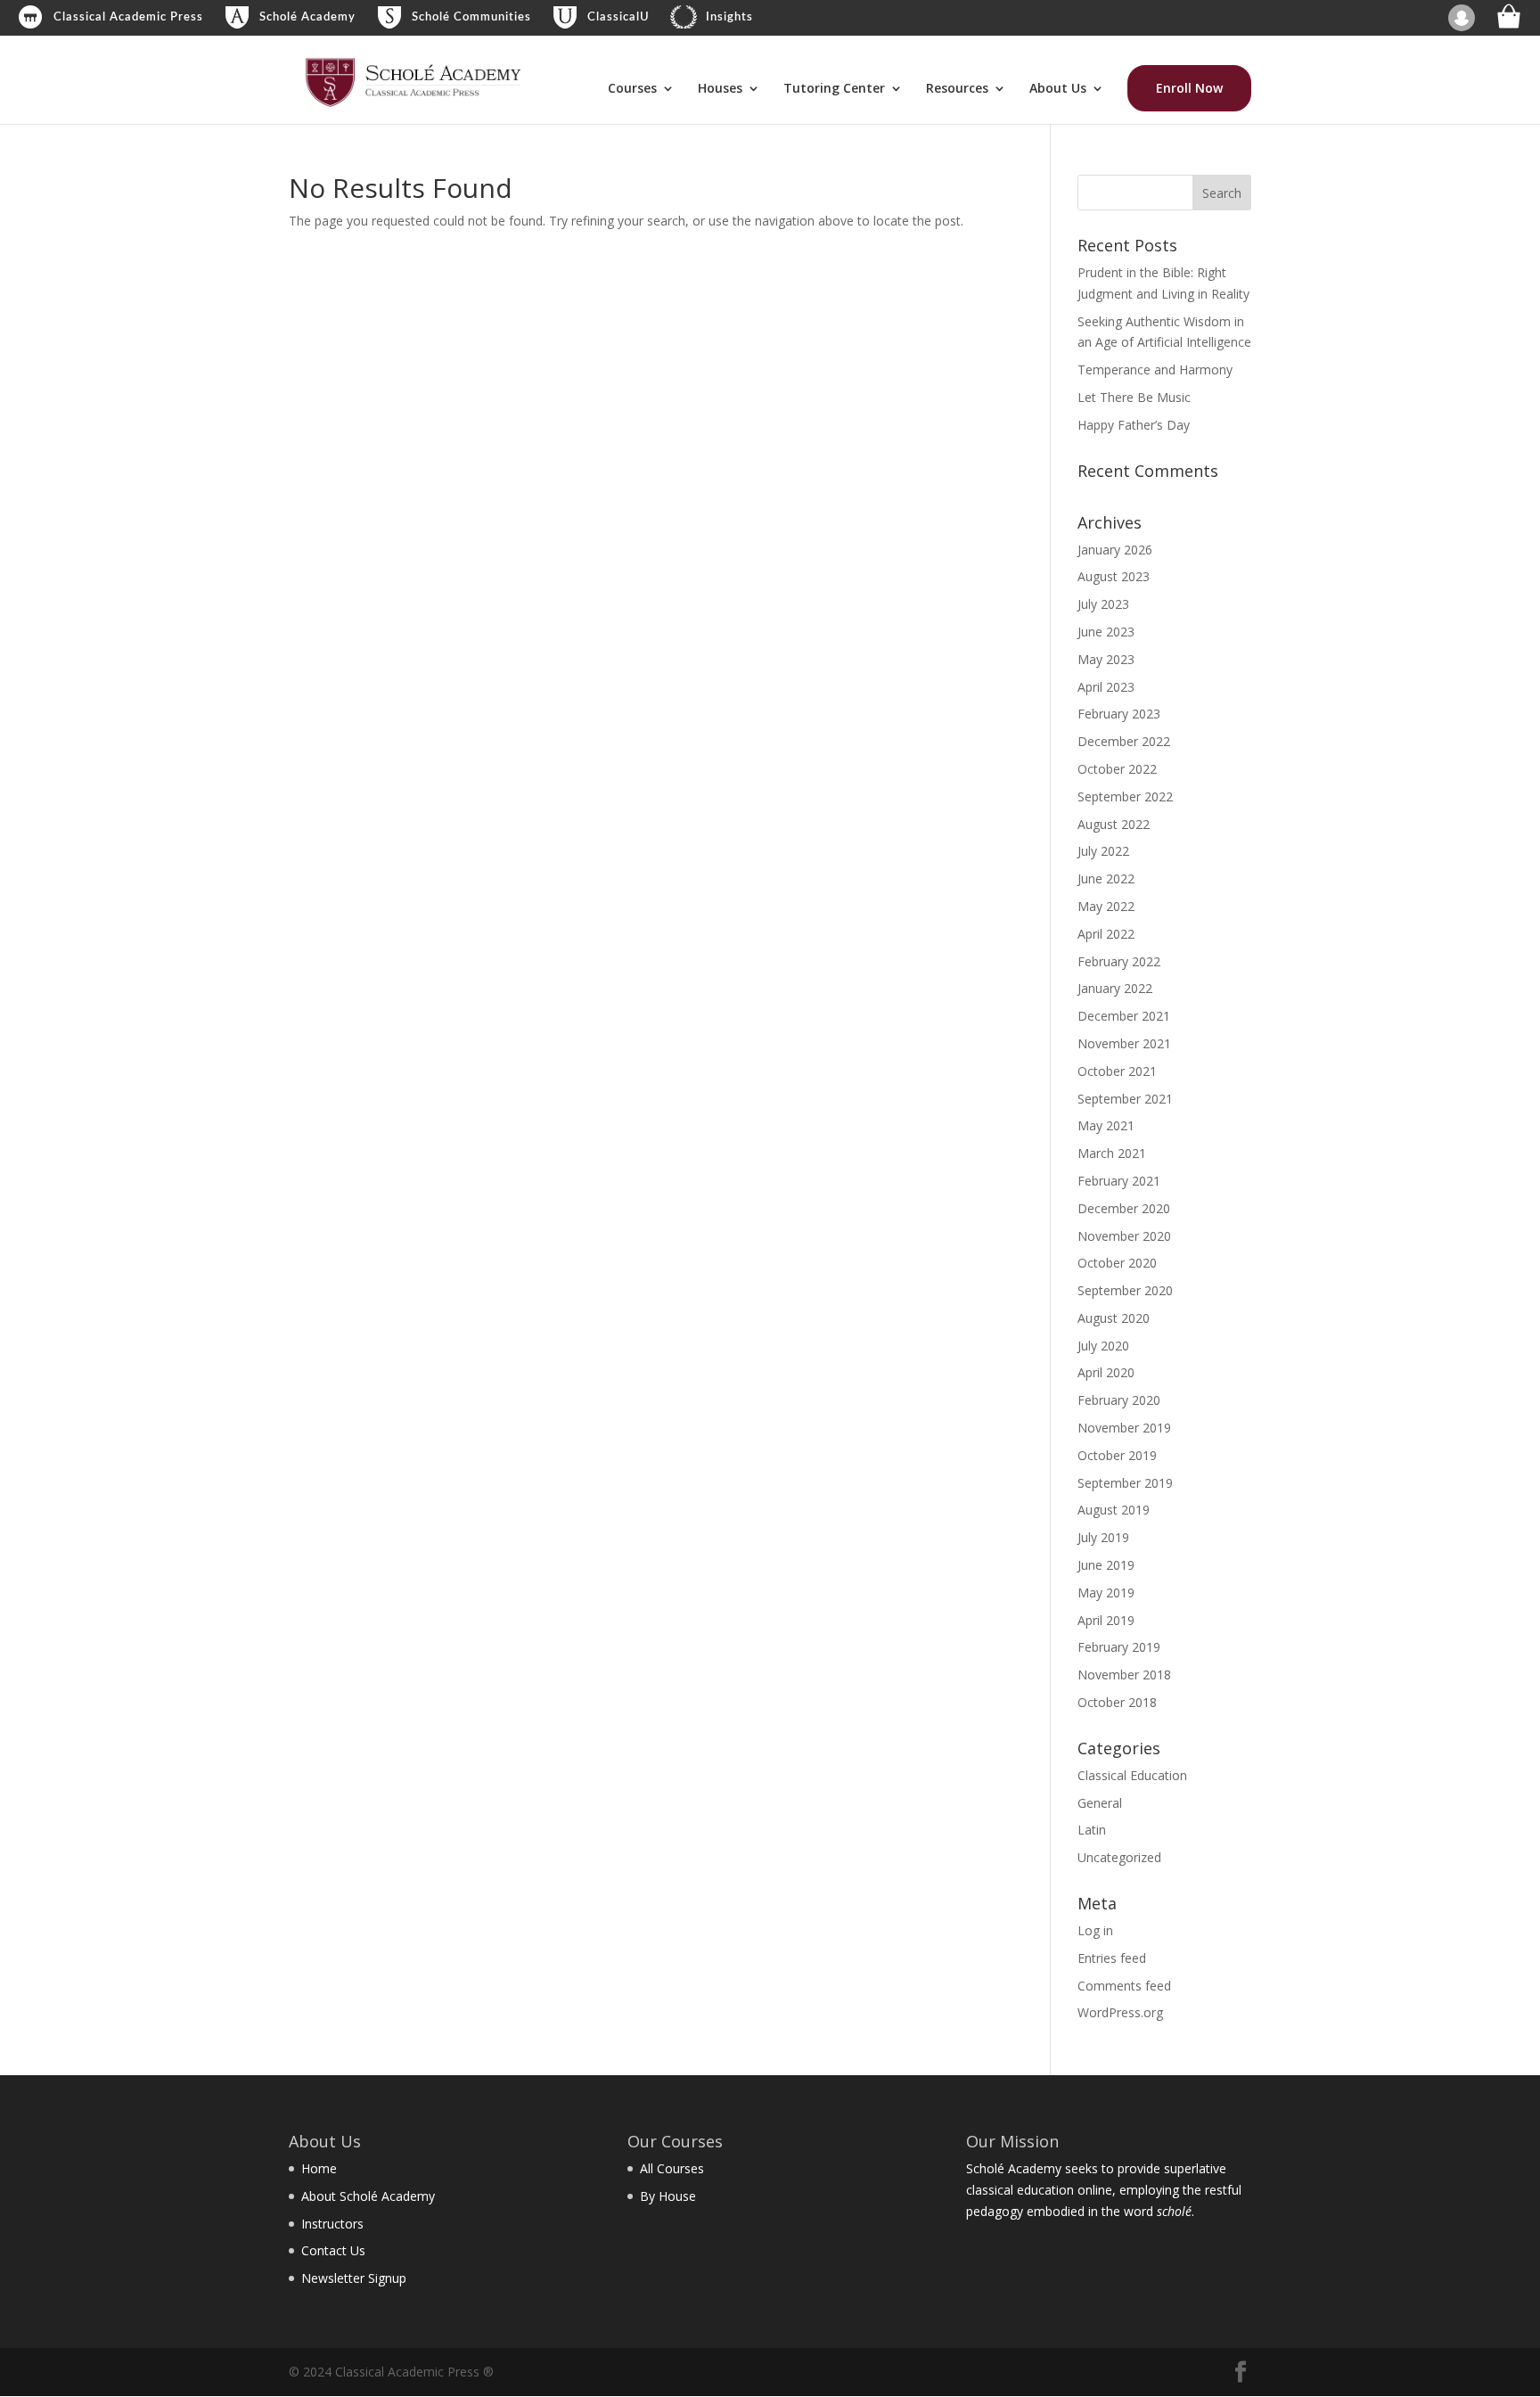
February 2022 (1119, 961)
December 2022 (1124, 741)
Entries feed (1112, 1958)
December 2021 (1124, 1016)
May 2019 (1106, 1593)
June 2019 (1106, 1565)
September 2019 (1125, 1483)
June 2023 (1106, 632)
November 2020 (1124, 1236)
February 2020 (1119, 1400)
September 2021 (1125, 1099)
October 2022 (1117, 769)
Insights (729, 17)
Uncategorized (1119, 1857)
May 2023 (1106, 659)
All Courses (672, 2168)
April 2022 (1106, 934)
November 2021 (1124, 1043)
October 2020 (1117, 1263)
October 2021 (1117, 1071)
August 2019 (1114, 1510)
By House (668, 2196)
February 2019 (1119, 1647)
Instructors (332, 2224)
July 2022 (1103, 851)
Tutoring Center (834, 89)
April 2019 (1106, 1620)
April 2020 (1106, 1372)
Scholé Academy (307, 17)
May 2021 (1106, 1125)
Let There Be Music (1134, 397)
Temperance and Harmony (1155, 369)
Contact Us (333, 2250)
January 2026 (1115, 550)
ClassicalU (618, 17)
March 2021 (1112, 1153)
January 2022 (1115, 988)
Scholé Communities (471, 17)
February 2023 (1119, 714)
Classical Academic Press (128, 17)
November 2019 (1124, 1428)
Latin (1092, 1830)
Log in (1095, 1930)
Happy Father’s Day (1134, 425)
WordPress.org (1120, 2012)
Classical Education (1132, 1775)
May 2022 (1106, 906)
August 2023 (1114, 576)
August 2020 (1114, 1318)
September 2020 (1125, 1290)
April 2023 (1106, 687)
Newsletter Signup (354, 2278)
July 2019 (1103, 1537)
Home (319, 2168)
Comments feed (1124, 1986)
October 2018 (1117, 1702)
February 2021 (1119, 1181)
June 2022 (1106, 878)
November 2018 (1124, 1675)
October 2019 (1117, 1455)
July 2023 (1103, 604)
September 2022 (1125, 796)
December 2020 (1124, 1208)
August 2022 (1114, 824)
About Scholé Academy (368, 2196)
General (1100, 1803)
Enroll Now (1189, 88)
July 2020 (1103, 1346)
